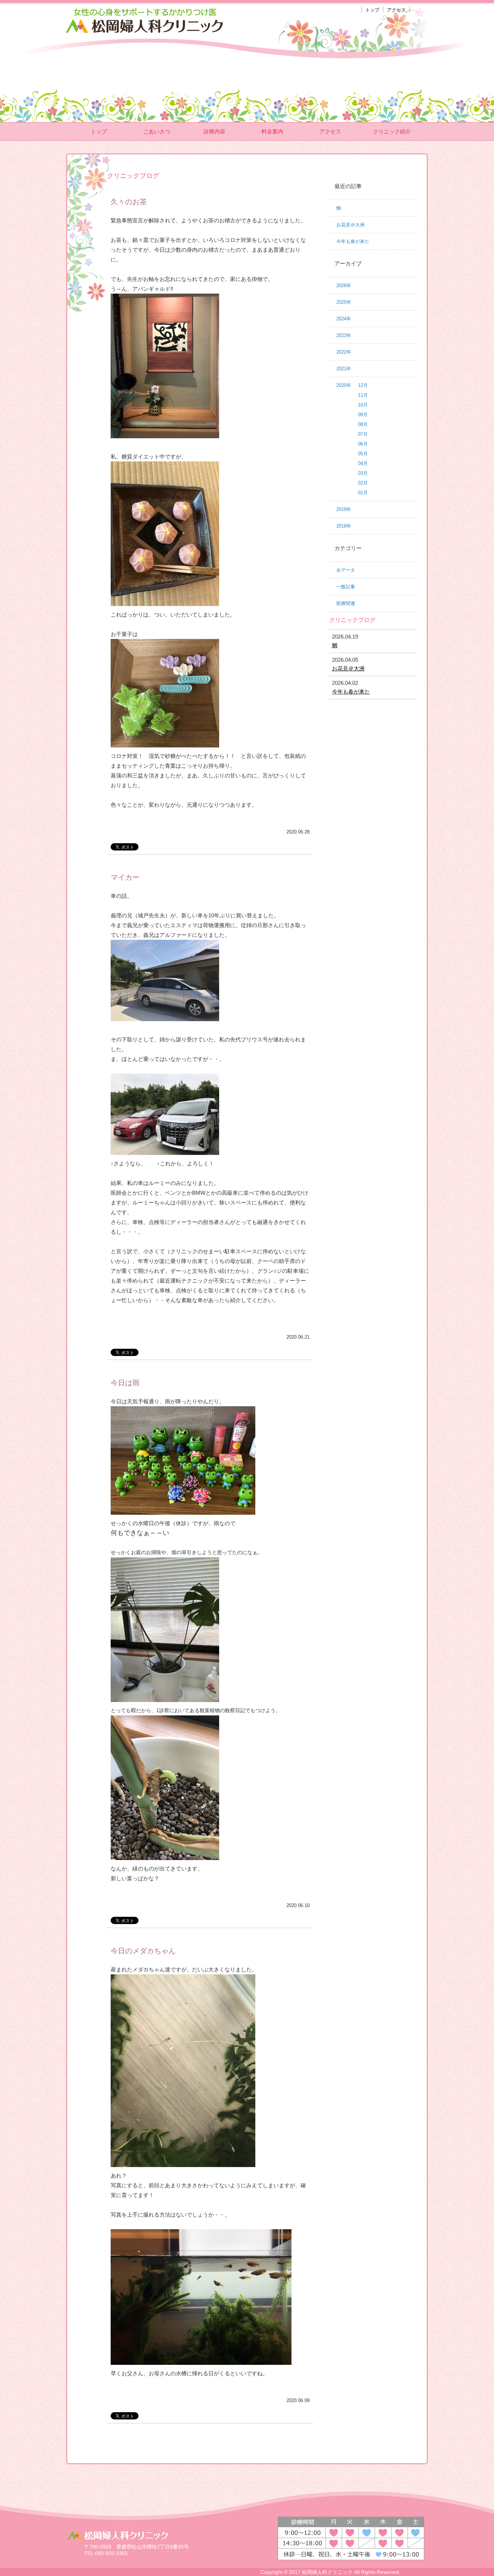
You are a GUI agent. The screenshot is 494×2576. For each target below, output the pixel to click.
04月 (363, 463)
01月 (363, 493)
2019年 (344, 509)
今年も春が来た (353, 241)
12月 (363, 385)
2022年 (344, 352)
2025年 (344, 302)
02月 (363, 483)
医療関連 (346, 603)
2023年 (344, 335)
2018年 (344, 526)
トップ (372, 10)
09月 (363, 415)
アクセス (396, 10)
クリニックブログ (352, 620)
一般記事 (346, 587)
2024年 (344, 319)
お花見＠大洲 (350, 225)
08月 (363, 424)
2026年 (344, 285)
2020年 (344, 385)
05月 (363, 454)
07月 (363, 434)
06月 (363, 444)
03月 (363, 473)
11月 (363, 395)
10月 (363, 405)
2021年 (344, 369)
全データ (346, 570)
